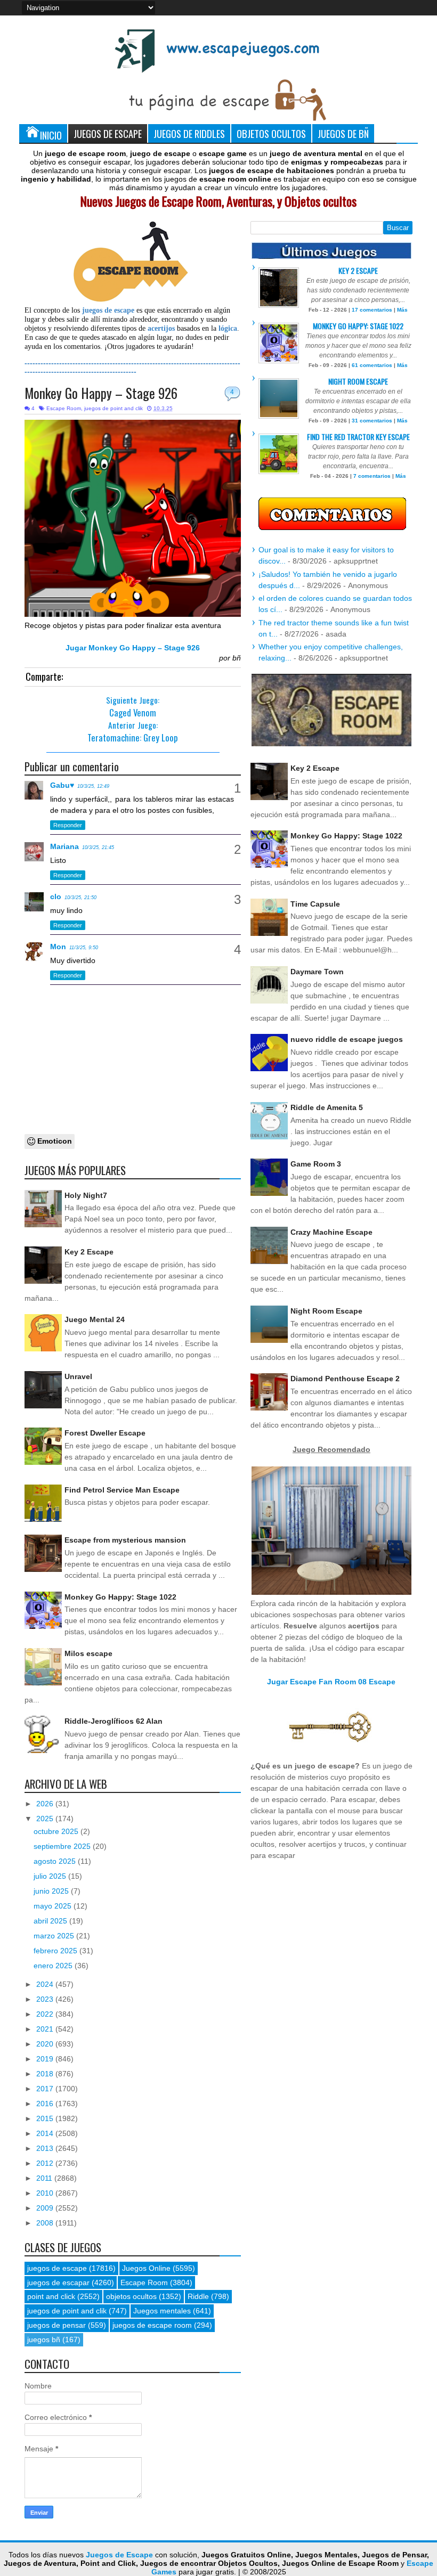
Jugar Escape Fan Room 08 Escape (331, 1682)
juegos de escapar (58, 2282)
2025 (46, 1819)
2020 (46, 2044)
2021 (46, 2029)
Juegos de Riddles (189, 133)
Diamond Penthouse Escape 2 (345, 1379)
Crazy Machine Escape (331, 1232)
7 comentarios (372, 476)
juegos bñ (44, 2339)
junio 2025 (52, 1891)
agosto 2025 (56, 1861)
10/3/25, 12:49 (93, 786)
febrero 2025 (56, 1951)
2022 (46, 2014)
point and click (51, 2296)
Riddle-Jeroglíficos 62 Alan (114, 1721)
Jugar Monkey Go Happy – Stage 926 (133, 648)
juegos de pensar (56, 2325)
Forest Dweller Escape (105, 1433)
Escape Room (64, 408)
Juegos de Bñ (343, 133)
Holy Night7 (86, 1195)
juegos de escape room (152, 2325)
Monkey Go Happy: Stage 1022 (120, 1597)
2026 (46, 1804)
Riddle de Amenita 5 (327, 1107)
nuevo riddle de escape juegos (347, 1039)
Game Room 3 (316, 1164)
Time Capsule (315, 904)
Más (402, 310)
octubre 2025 (57, 1831)
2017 (46, 2089)
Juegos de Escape (108, 133)
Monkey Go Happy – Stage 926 (101, 393)
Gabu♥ (62, 785)
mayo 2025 (54, 1906)
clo (56, 896)
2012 (46, 2163)
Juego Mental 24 (95, 1319)
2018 (46, 2074)
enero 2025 (54, 1966)
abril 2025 (51, 1921)
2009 (46, 2208)
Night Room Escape (358, 381)
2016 (46, 2104)
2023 (46, 1999)
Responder (68, 825)
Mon (58, 947)
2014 (46, 2133)
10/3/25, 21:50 (80, 898)
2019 (46, 2059)
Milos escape (88, 1653)
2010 (46, 2193)
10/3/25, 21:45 (98, 847)
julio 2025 (51, 1876)
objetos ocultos (131, 2296)
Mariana (64, 846)
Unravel (78, 1376)
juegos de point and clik (114, 408)
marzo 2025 (55, 1936)
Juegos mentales (162, 2311)
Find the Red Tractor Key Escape (358, 437)
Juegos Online (146, 2268)
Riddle (198, 2296)
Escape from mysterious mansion (125, 1540)
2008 (46, 2223)
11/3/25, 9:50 (84, 948)
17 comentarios (372, 310)
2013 (46, 2148)
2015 (46, 2118)
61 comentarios (372, 365)
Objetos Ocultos (271, 133)
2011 (45, 2178)
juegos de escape (57, 2268)
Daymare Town (317, 972)
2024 (46, 1984)
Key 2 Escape (89, 1252)
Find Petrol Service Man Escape (122, 1490)
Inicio (51, 135)
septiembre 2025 (63, 1846)
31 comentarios (372, 421)
